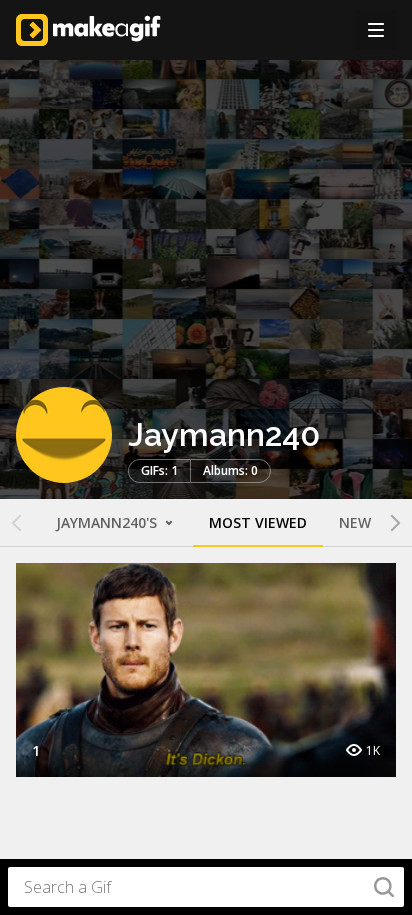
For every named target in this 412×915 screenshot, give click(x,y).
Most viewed (258, 522)
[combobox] (206, 887)
